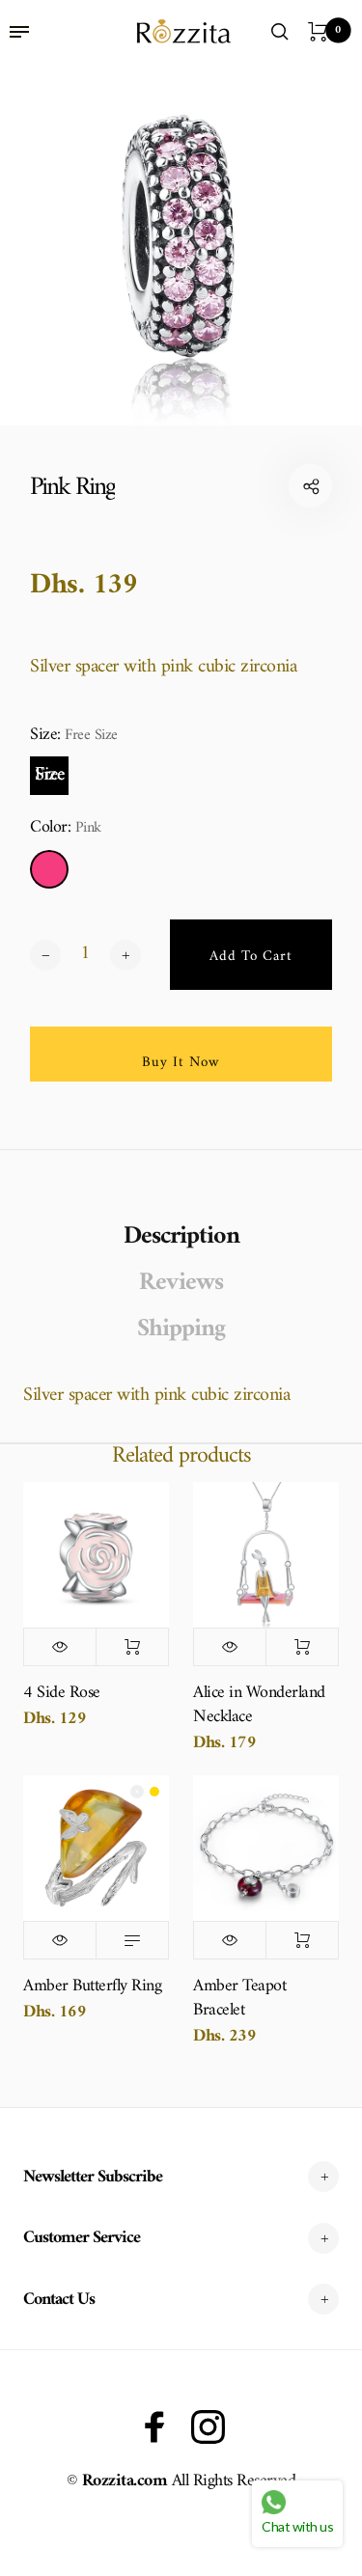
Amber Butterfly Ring (92, 1986)
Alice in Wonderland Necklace (259, 1705)
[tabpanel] (181, 245)
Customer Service (82, 2238)
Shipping (181, 1329)
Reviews (181, 1283)
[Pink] (49, 869)
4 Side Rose (62, 1693)
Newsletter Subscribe (93, 2177)
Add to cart (132, 1647)
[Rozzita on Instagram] (208, 2427)
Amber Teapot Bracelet (239, 1998)
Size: (74, 736)
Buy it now (181, 1063)
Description (181, 1237)
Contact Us (59, 2300)
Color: (66, 828)
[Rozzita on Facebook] (155, 2427)
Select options (132, 1940)
